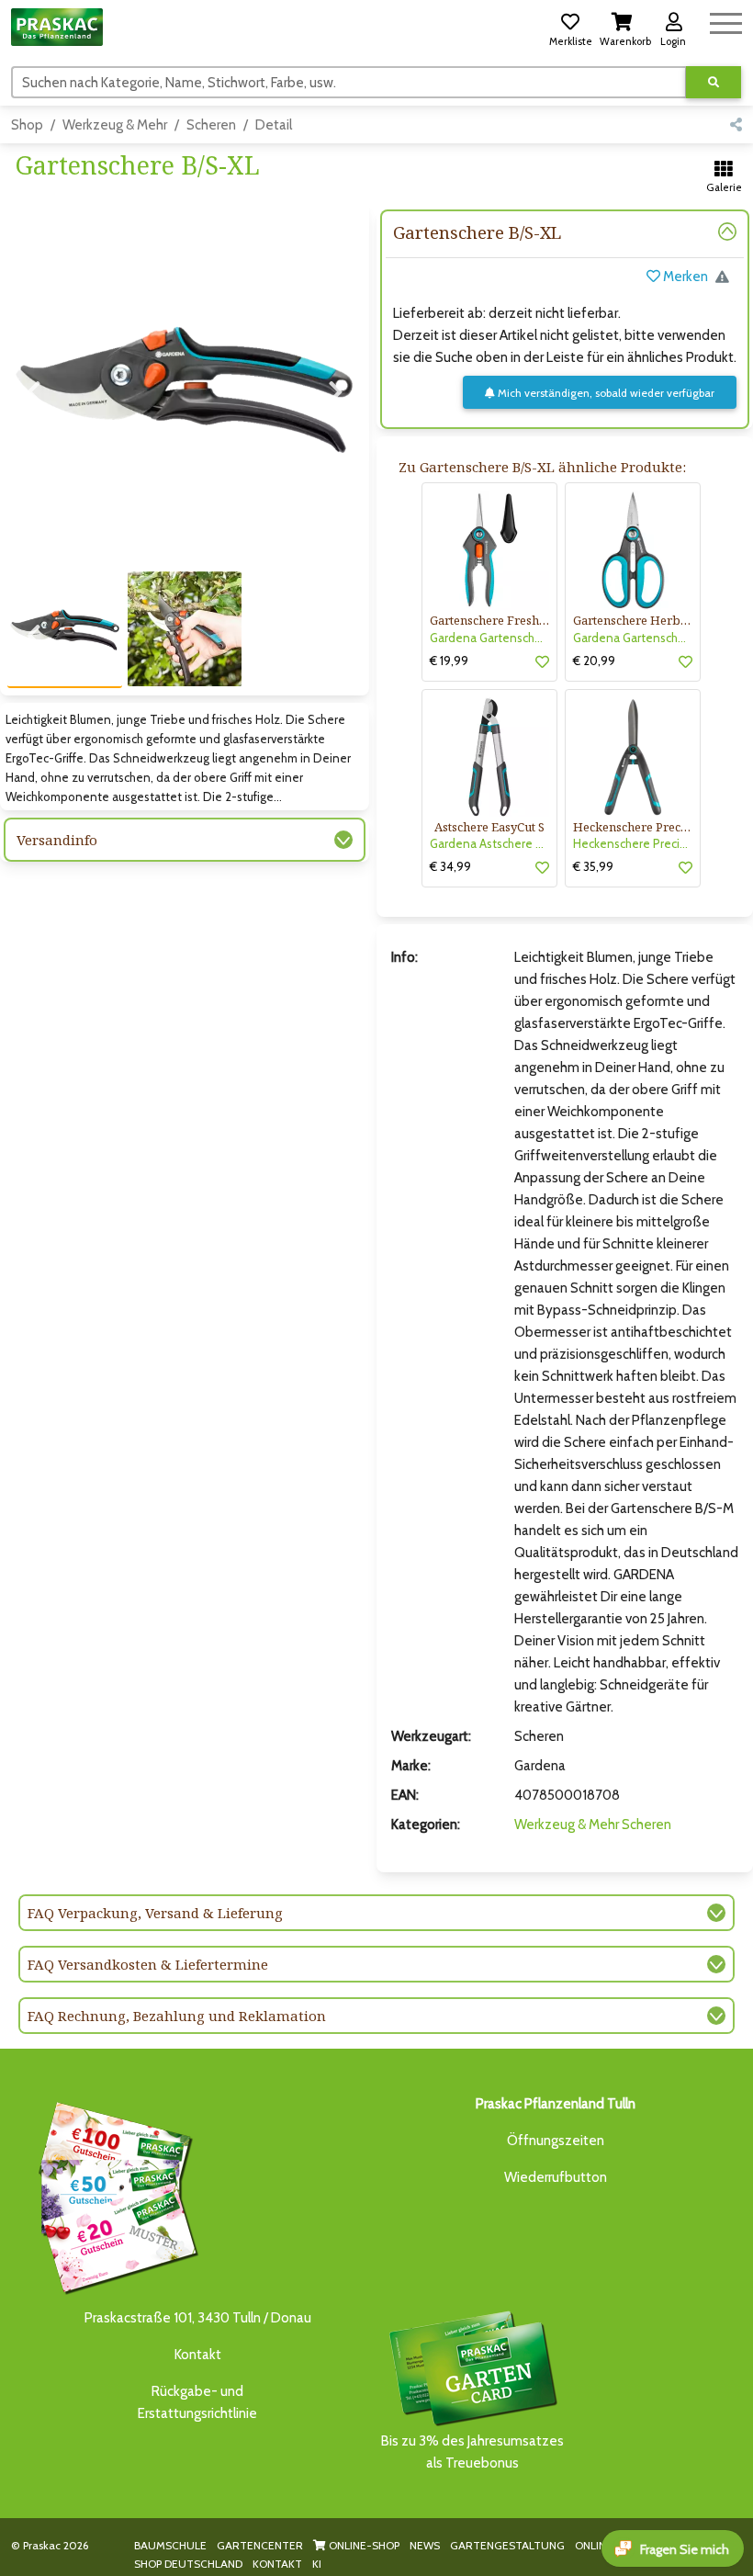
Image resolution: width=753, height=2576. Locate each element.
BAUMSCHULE (170, 2545)
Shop (27, 125)
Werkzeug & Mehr (115, 125)
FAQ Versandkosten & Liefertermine (148, 1964)
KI (317, 2564)
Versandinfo (57, 840)
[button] (570, 27)
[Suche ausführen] (714, 82)
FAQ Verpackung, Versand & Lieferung (155, 1913)
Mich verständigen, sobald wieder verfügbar (605, 393)
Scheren (211, 125)
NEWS (425, 2545)
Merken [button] (684, 277)
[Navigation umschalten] (726, 21)
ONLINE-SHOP (363, 2545)
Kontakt (198, 2355)
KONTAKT (277, 2564)
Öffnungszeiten (556, 2141)
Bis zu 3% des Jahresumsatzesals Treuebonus (472, 2452)
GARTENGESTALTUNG (507, 2545)
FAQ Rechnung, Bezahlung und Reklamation (177, 2016)
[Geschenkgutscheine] (114, 2196)
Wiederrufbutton (556, 2177)
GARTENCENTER (260, 2545)
